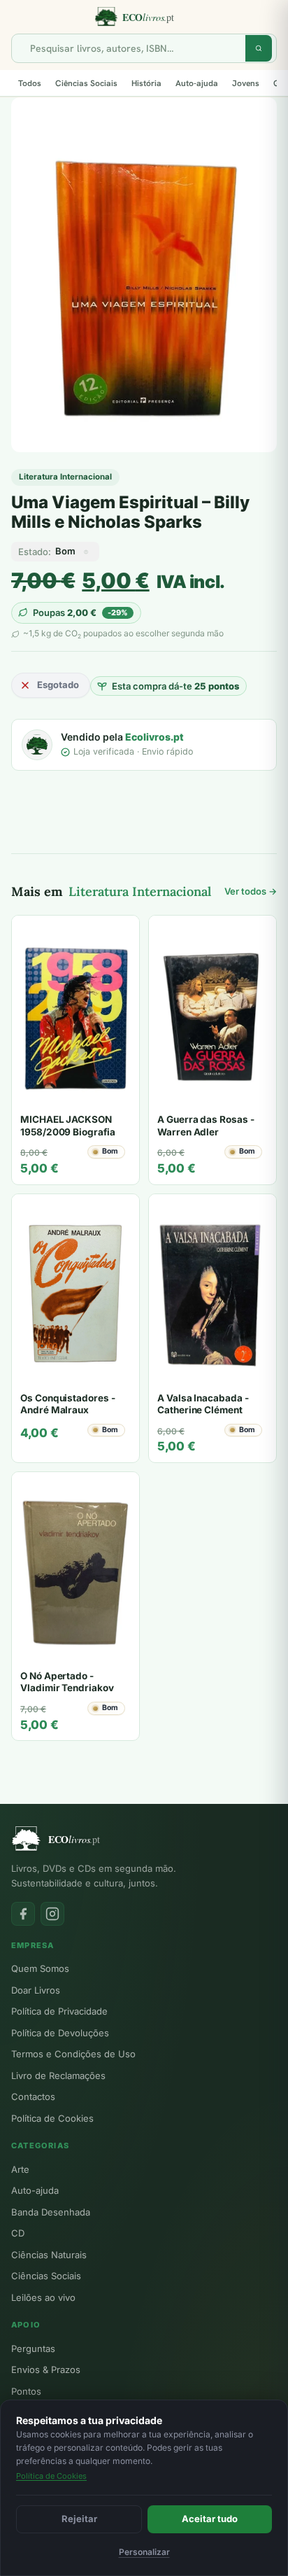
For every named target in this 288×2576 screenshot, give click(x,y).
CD (18, 2233)
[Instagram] (52, 1914)
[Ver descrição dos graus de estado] (86, 552)
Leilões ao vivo (43, 2297)
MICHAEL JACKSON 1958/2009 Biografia (68, 1126)
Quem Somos (40, 1968)
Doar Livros (36, 1990)
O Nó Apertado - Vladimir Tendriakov (67, 1682)
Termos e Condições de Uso (73, 2054)
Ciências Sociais (86, 83)
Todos (30, 83)
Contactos (33, 2096)
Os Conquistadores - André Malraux (68, 1404)
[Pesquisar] (259, 48)
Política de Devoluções (60, 2033)
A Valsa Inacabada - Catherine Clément (203, 1404)
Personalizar (144, 2552)
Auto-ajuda (197, 83)
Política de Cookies (52, 2118)
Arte (20, 2169)
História (146, 83)
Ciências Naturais (49, 2255)
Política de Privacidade (59, 2011)
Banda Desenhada (51, 2212)
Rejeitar (79, 2519)
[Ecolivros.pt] (144, 17)
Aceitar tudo (210, 2519)
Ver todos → (251, 891)
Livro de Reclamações (58, 2075)
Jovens (246, 83)
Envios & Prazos (46, 2369)
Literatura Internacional (65, 477)
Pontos (26, 2391)
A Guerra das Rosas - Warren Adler (206, 1126)
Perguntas (33, 2348)
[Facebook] (23, 1914)
